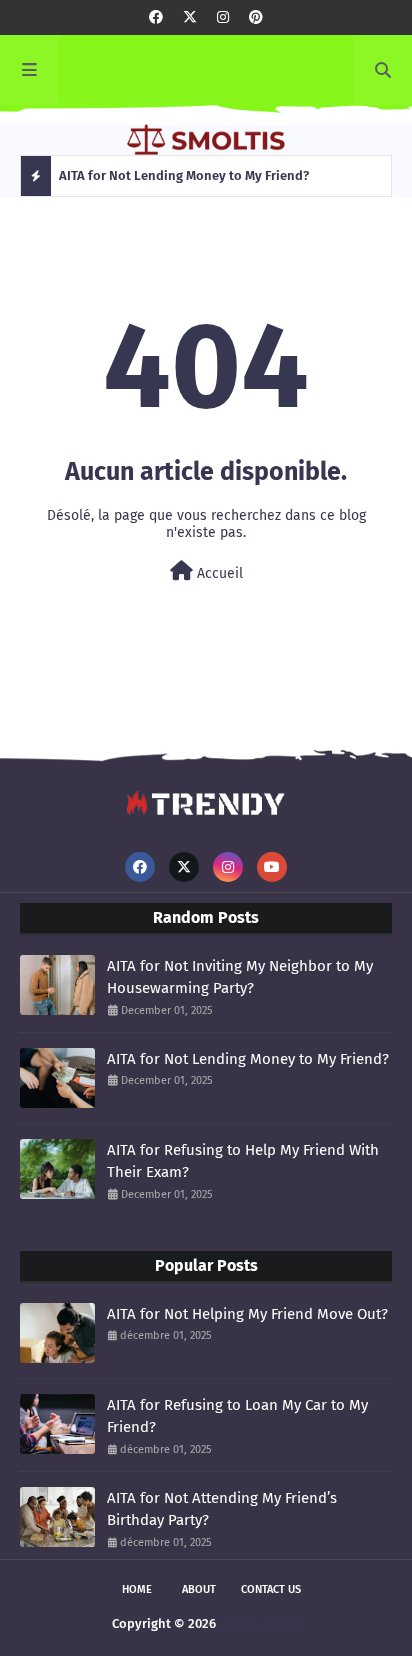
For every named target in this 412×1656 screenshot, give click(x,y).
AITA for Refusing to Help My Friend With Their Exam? (243, 1161)
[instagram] (223, 17)
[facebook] (156, 17)
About (199, 1589)
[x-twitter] (190, 17)
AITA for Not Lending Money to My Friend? (248, 1059)
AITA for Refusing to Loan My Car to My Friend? (237, 1416)
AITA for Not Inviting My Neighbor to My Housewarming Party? (240, 977)
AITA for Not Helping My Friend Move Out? (247, 1314)
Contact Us (271, 1589)
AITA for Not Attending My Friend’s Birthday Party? (222, 1509)
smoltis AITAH (260, 1623)
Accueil (218, 573)
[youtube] (272, 867)
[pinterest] (256, 17)
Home (137, 1589)
